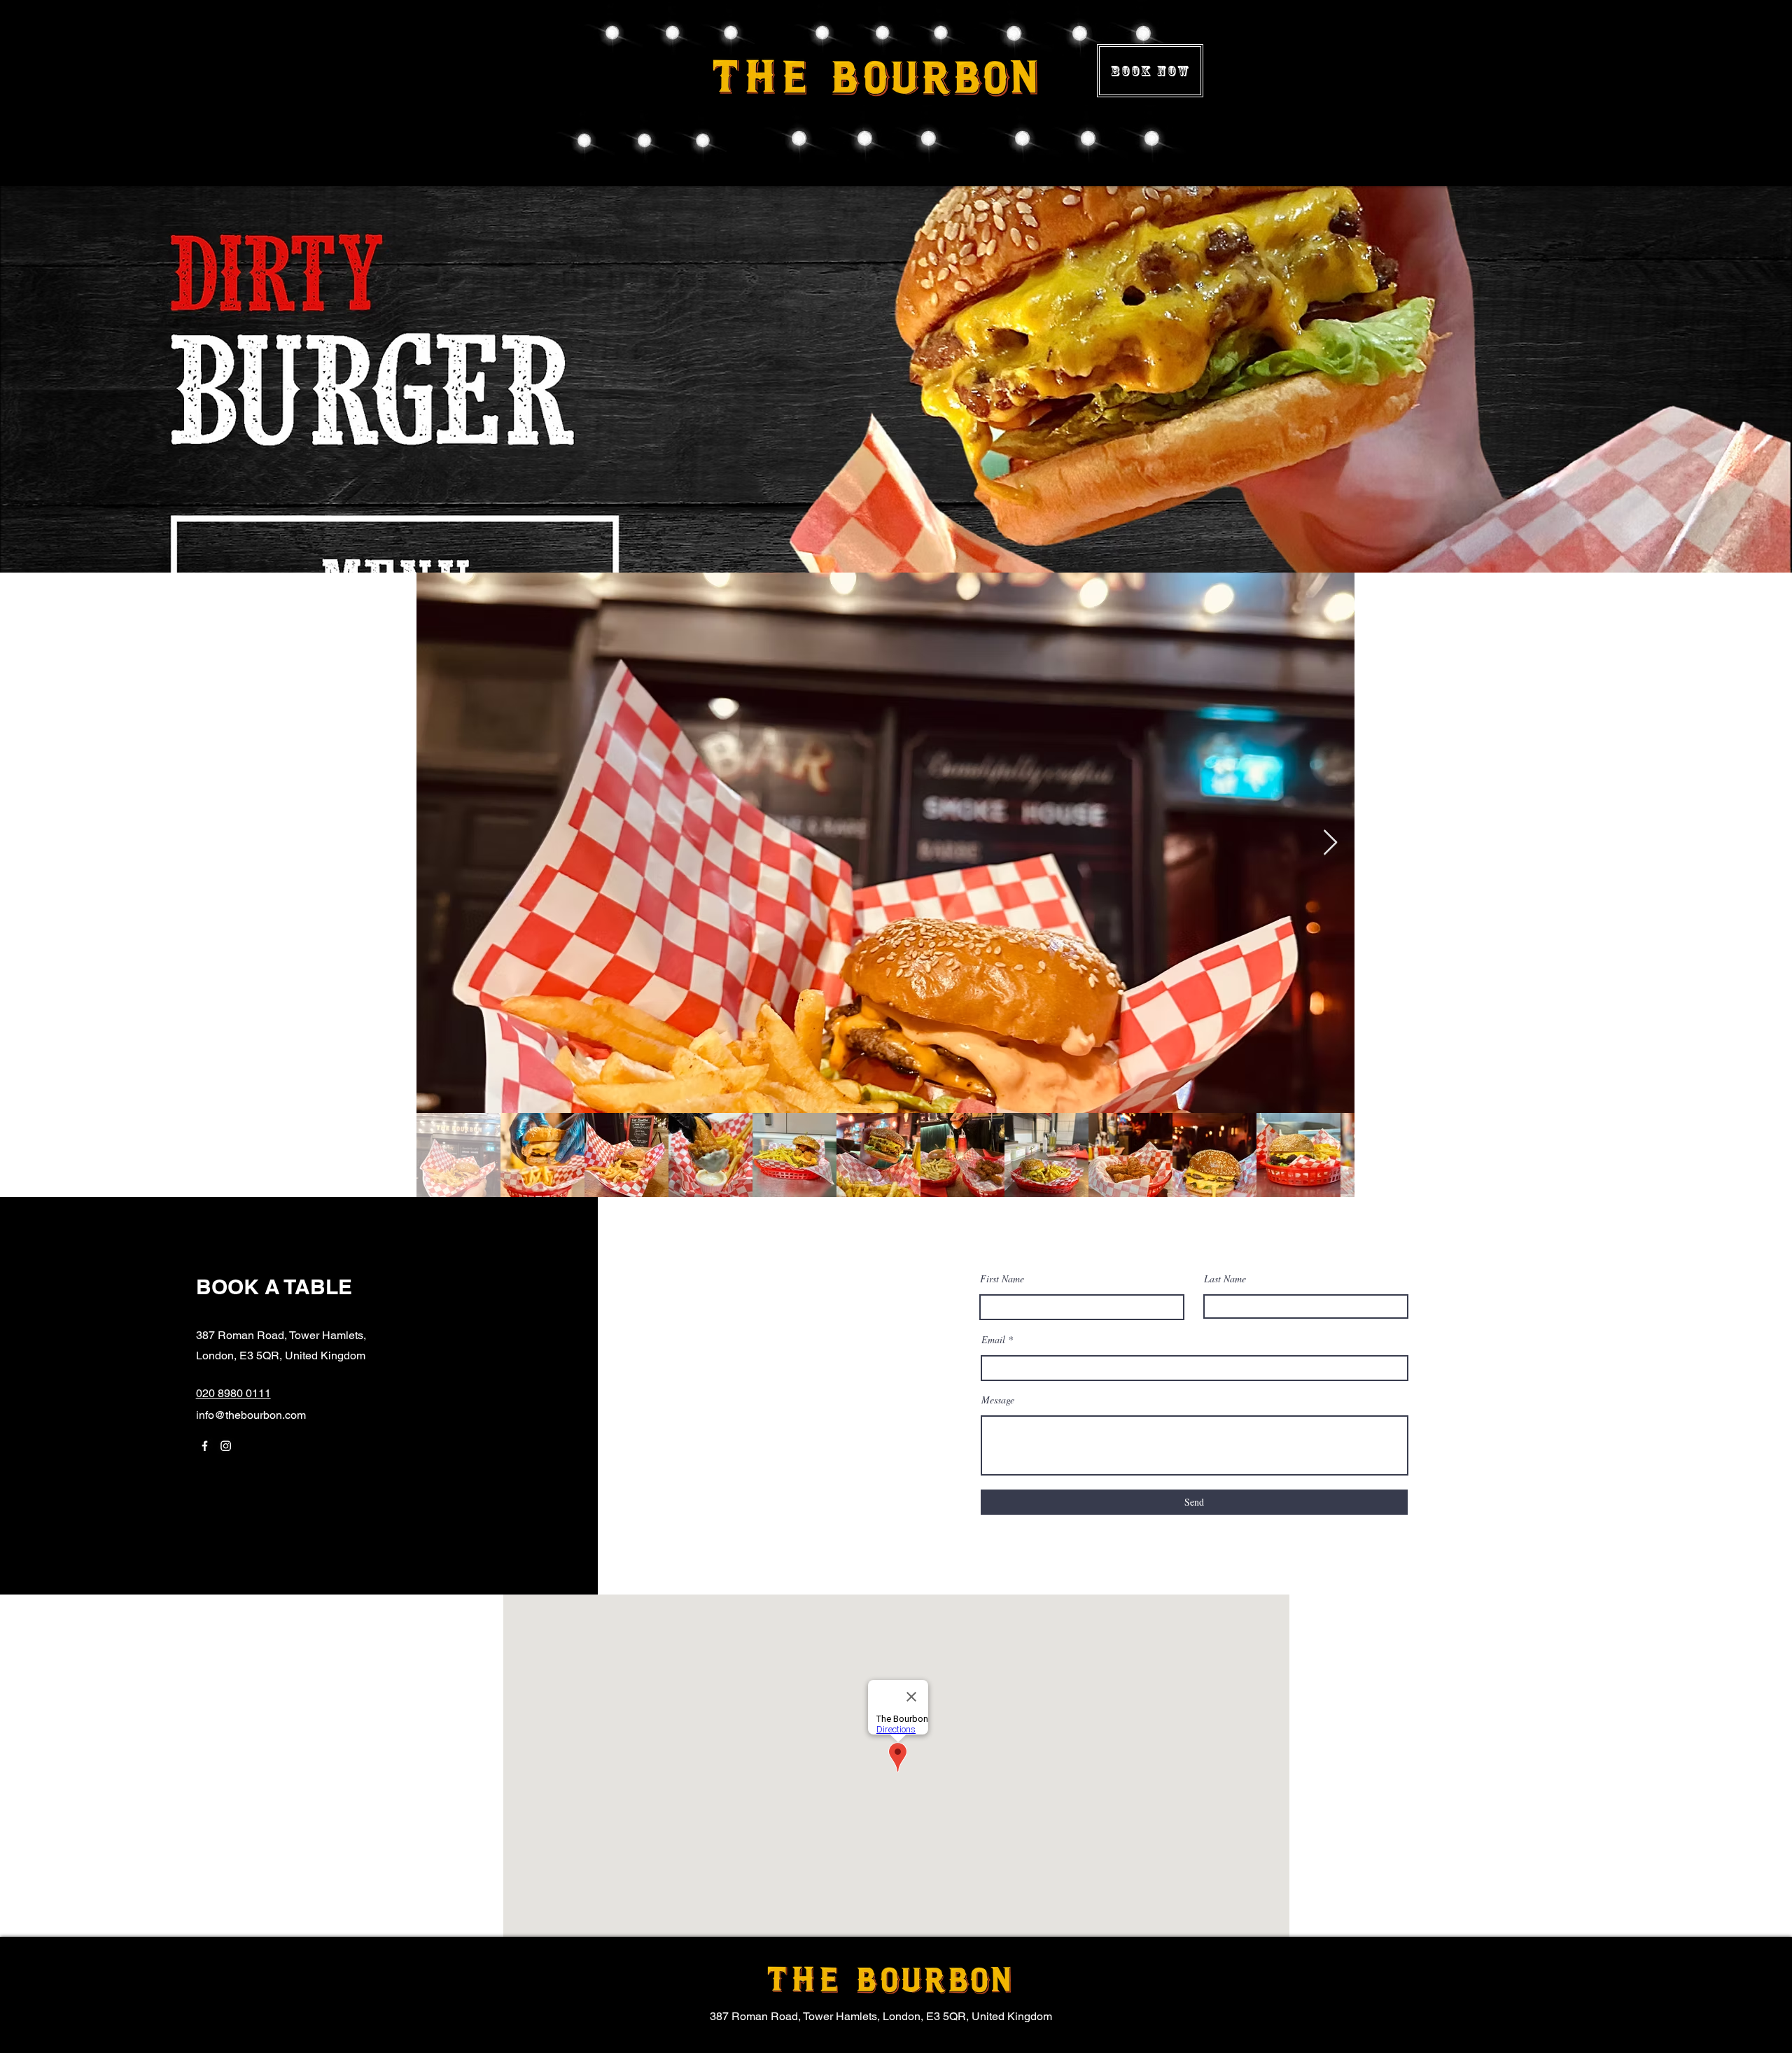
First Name (1002, 1279)
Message (998, 1400)
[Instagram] (226, 1446)
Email (993, 1340)
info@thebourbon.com (251, 1415)
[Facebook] (205, 1446)
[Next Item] (1330, 843)
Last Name (1225, 1279)
